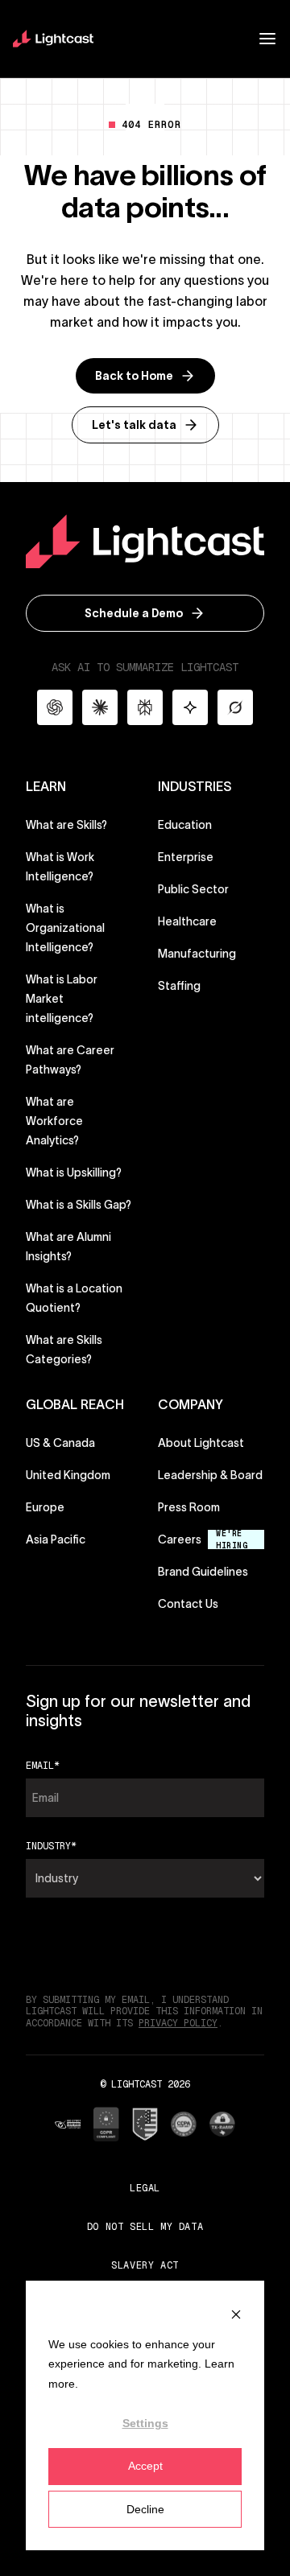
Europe (45, 1507)
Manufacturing (197, 954)
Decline (145, 2509)
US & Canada (60, 1443)
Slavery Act (145, 2265)
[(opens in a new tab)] (68, 2124)
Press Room (189, 1507)
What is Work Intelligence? (60, 867)
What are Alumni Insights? (68, 1247)
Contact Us (188, 1604)
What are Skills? (66, 825)
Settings (145, 2423)
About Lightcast (201, 1443)
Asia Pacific (56, 1539)
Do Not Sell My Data (145, 2227)
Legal (145, 2188)
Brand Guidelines (203, 1571)
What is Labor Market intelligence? (62, 999)
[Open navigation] (267, 39)
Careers (180, 1539)
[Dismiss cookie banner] (236, 2313)
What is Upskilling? (74, 1173)
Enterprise (186, 857)
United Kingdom (68, 1475)
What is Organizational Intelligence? (65, 928)
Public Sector (193, 889)
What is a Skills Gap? (79, 1205)
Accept (145, 2466)
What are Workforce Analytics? (54, 1121)
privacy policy (178, 2023)
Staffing (179, 986)
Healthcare (187, 921)
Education (185, 825)
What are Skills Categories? (64, 1350)
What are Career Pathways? (70, 1060)
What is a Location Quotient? (74, 1298)
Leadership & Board (210, 1475)
